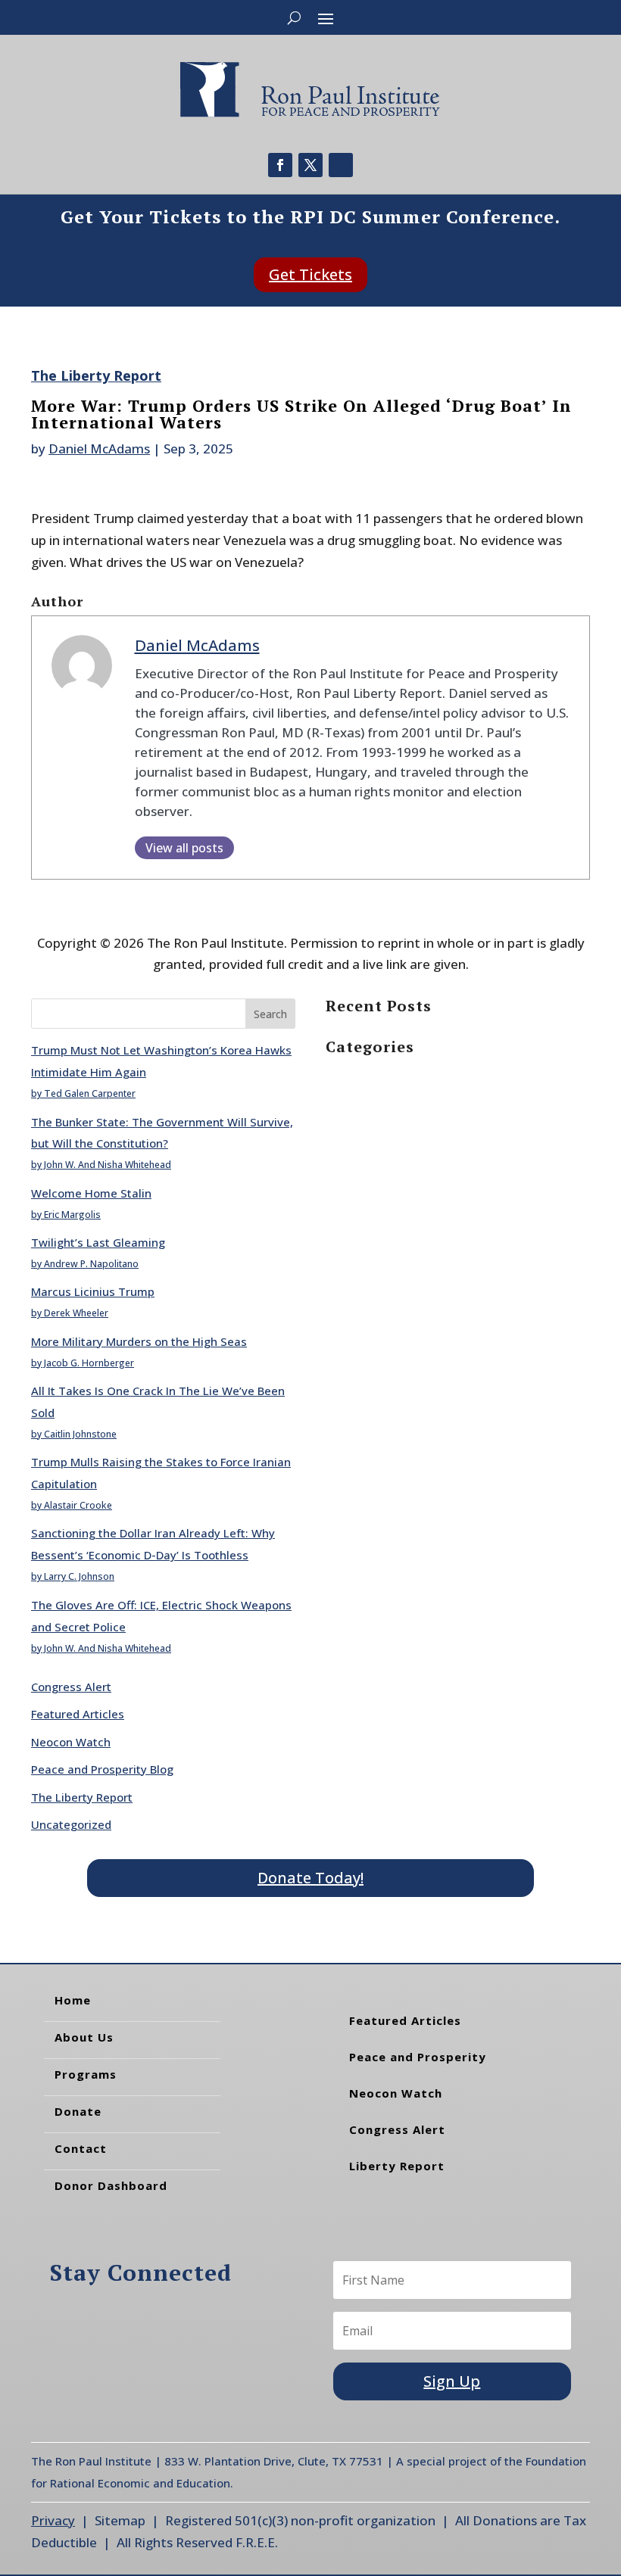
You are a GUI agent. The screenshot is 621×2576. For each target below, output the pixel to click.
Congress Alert (71, 1687)
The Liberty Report (96, 375)
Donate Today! (310, 1878)
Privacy (53, 2520)
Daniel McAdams (99, 449)
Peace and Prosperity (418, 2057)
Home (73, 2000)
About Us (84, 2037)
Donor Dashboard (111, 2185)
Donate (78, 2111)
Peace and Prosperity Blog (102, 1769)
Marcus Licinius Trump (93, 1291)
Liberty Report (397, 2166)
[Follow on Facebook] (280, 165)
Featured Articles (78, 1714)
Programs (86, 2074)
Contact (81, 2148)
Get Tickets (310, 274)
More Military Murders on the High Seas (139, 1341)
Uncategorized (71, 1824)
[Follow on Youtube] (341, 165)
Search (270, 1014)
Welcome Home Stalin (91, 1193)
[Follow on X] (310, 165)
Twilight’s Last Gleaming (98, 1242)
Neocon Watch (71, 1742)
